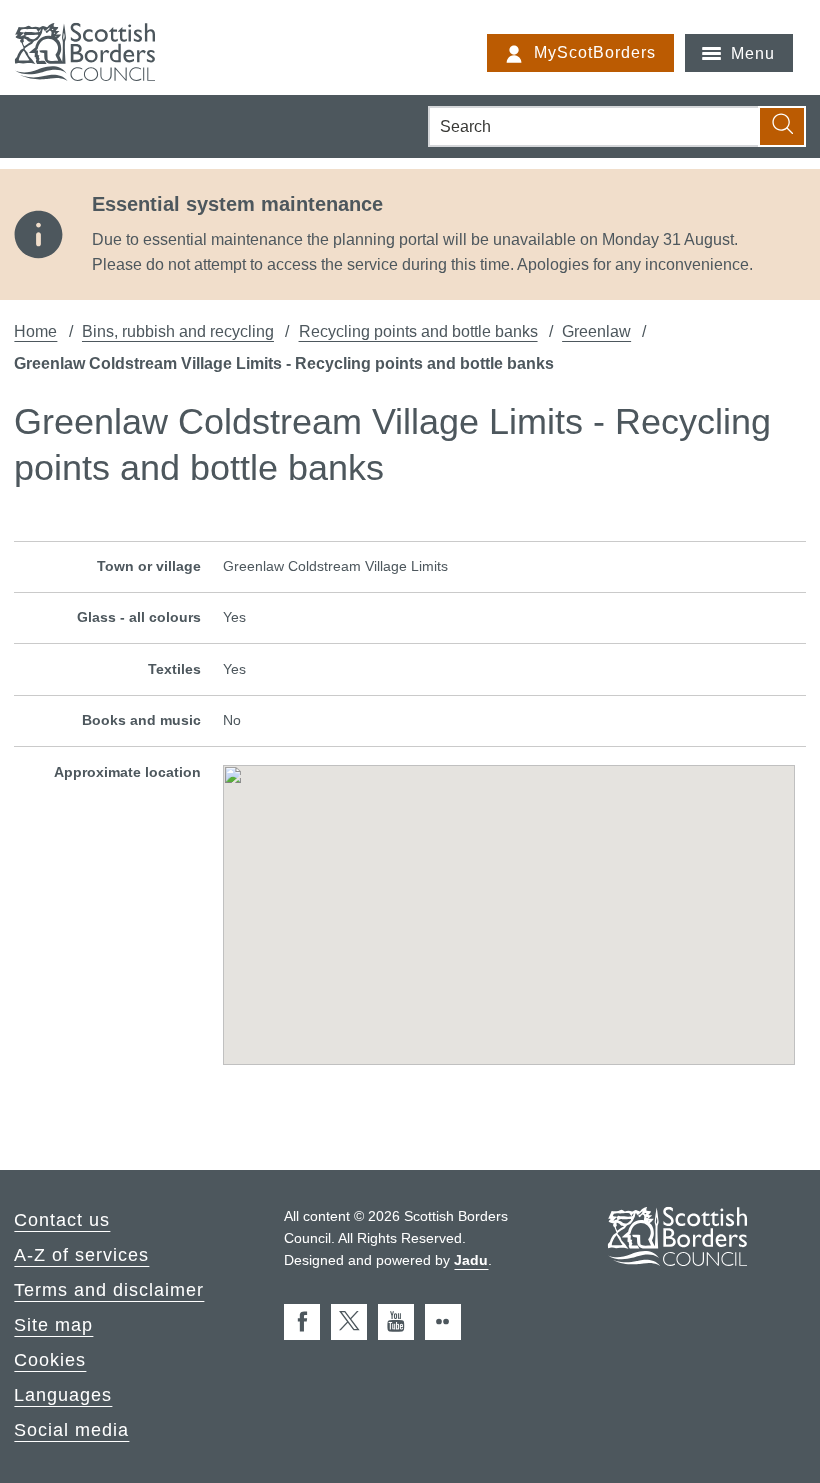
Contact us (62, 1220)
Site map (53, 1325)
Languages (63, 1395)
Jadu (471, 1260)
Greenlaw (596, 331)
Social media (71, 1430)
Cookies (50, 1360)
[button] (509, 901)
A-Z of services (81, 1255)
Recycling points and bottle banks (418, 331)
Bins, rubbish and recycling (178, 331)
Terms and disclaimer (109, 1290)
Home (35, 331)
